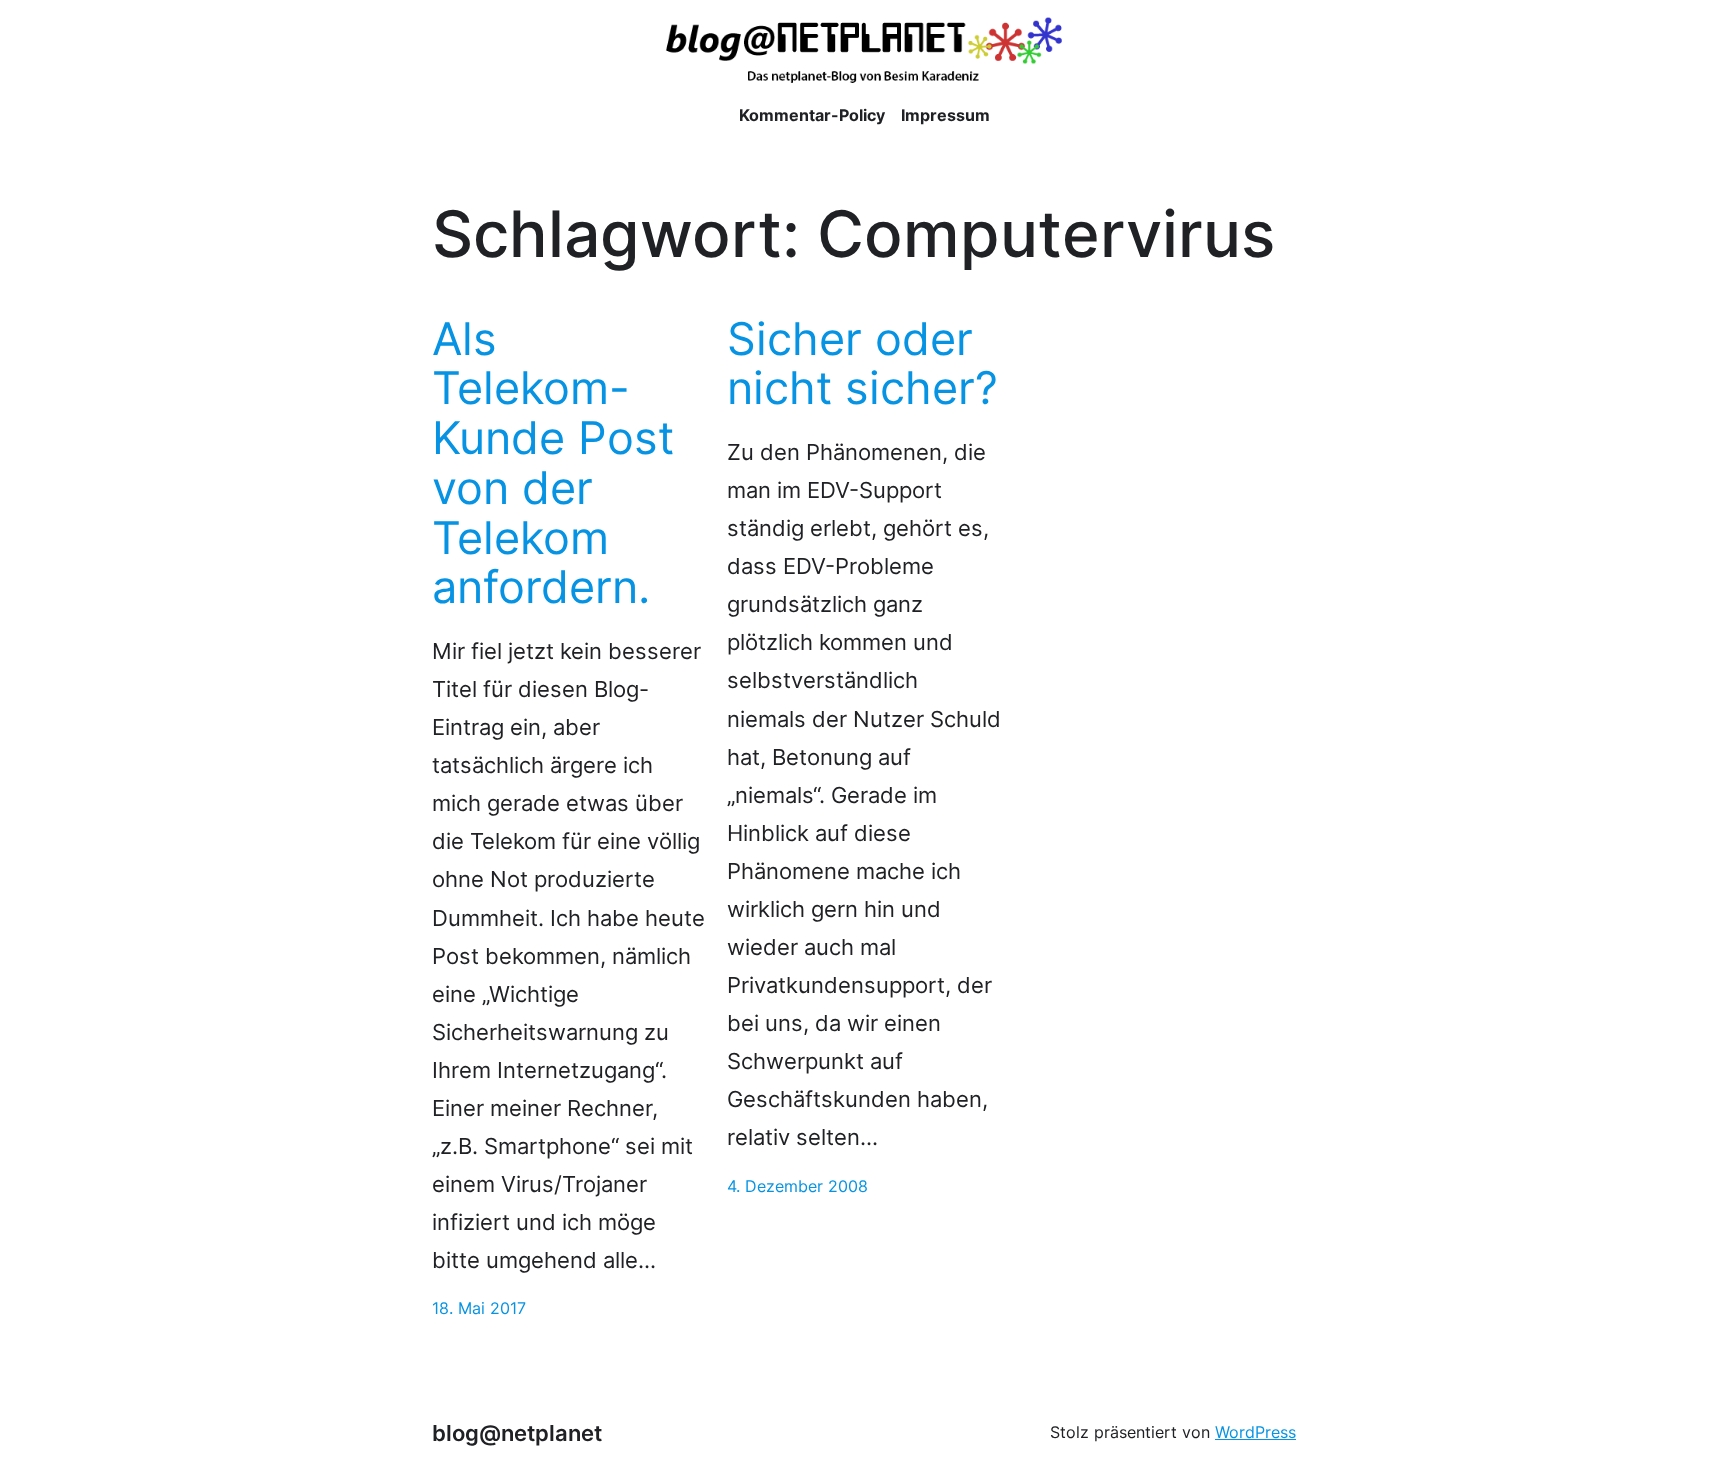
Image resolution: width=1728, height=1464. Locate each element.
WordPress (1255, 1432)
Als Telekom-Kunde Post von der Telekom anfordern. (553, 463)
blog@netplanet (517, 1432)
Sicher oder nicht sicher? (862, 364)
